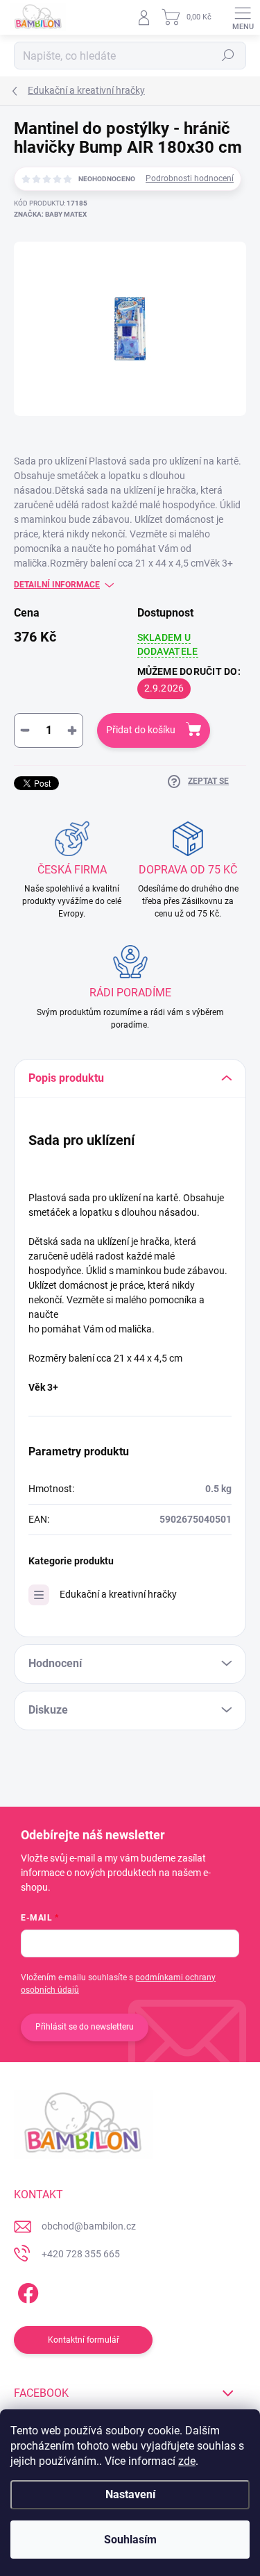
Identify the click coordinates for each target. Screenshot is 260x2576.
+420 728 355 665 (81, 2254)
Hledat (228, 56)
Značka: (50, 214)
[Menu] (243, 17)
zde (187, 2461)
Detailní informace (57, 585)
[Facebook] (26, 2290)
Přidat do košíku (141, 730)
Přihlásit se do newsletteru (85, 2027)
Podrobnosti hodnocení (190, 178)
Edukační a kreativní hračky (118, 1594)
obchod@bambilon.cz (89, 2226)
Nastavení (130, 2494)
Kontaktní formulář (84, 2340)
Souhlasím (130, 2540)
